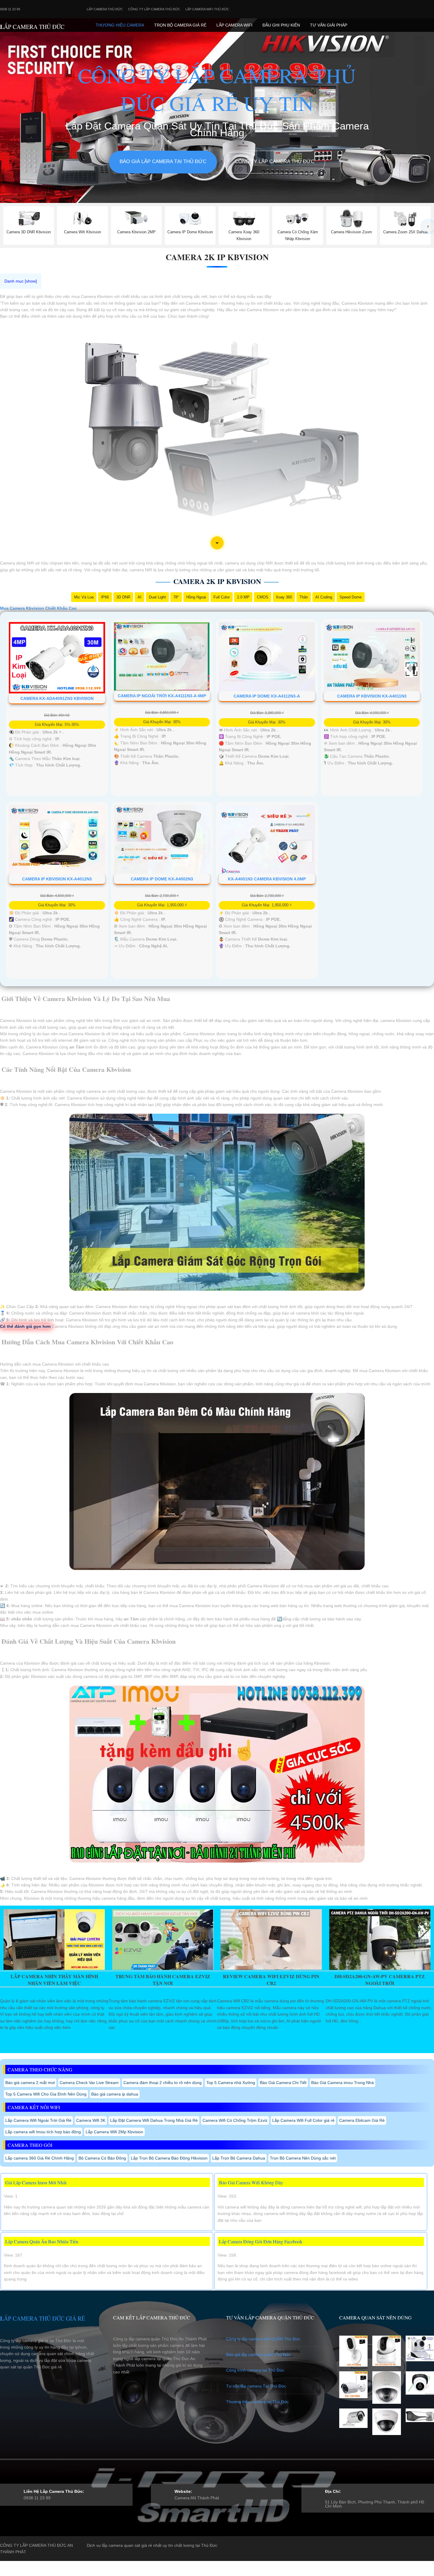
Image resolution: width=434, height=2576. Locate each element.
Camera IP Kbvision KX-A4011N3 (372, 696)
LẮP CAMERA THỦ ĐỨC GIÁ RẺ (43, 2318)
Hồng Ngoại (196, 597)
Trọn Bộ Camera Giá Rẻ (180, 25)
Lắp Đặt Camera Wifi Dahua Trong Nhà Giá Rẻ (154, 2120)
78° (176, 597)
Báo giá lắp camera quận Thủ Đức (258, 2355)
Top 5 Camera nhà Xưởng (231, 2083)
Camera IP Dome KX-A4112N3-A (267, 696)
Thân (304, 597)
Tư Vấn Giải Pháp (329, 25)
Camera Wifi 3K (91, 2120)
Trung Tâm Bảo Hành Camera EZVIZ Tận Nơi (163, 1980)
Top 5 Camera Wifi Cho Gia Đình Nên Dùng (46, 2094)
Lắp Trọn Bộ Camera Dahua (239, 2158)
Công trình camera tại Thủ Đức (255, 2370)
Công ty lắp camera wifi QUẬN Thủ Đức (263, 2339)
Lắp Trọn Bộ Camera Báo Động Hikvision (169, 2158)
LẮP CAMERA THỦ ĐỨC (32, 27)
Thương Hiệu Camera (120, 25)
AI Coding (324, 597)
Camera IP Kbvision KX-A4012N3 (57, 879)
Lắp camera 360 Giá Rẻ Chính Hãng (40, 2158)
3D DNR (123, 597)
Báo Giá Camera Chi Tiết (283, 2083)
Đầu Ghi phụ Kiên (281, 25)
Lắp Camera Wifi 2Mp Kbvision (114, 2132)
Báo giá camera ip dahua (115, 2094)
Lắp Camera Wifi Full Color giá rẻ (303, 2120)
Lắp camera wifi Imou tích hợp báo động (43, 2132)
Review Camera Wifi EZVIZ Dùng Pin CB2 (271, 1980)
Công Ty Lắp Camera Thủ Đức (154, 9)
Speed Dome (351, 597)
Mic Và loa (84, 597)
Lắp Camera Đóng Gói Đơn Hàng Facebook (261, 2241)
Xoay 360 (284, 597)
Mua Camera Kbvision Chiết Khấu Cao (38, 608)
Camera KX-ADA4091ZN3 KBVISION (57, 698)
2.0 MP (243, 597)
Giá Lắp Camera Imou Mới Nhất (36, 2182)
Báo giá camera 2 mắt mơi (30, 2083)
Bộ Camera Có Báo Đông (102, 2158)
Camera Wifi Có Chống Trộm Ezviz (235, 2120)
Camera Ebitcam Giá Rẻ (362, 2120)
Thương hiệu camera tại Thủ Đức (257, 2402)
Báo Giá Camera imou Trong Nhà (342, 2083)
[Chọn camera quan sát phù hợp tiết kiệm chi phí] (428, 227)
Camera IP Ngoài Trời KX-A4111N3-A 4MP (162, 696)
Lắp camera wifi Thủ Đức (207, 9)
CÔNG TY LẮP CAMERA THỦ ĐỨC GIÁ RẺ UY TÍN (217, 89)
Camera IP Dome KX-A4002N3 (162, 879)
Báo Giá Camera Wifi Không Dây (251, 2182)
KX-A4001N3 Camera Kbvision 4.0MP (267, 879)
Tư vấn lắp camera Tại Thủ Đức (256, 2386)
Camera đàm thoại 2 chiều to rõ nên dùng (163, 2083)
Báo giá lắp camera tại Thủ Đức (163, 161)
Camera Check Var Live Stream (89, 2083)
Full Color (222, 597)
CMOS (263, 597)
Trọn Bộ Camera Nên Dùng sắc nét (303, 2158)
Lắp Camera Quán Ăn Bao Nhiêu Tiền (42, 2241)
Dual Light (157, 597)
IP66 (105, 597)
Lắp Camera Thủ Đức (105, 9)
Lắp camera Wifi (234, 25)
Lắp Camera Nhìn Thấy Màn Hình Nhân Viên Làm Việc (54, 1980)
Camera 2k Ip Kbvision (217, 257)
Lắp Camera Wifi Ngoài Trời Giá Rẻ (38, 2120)
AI (139, 597)
